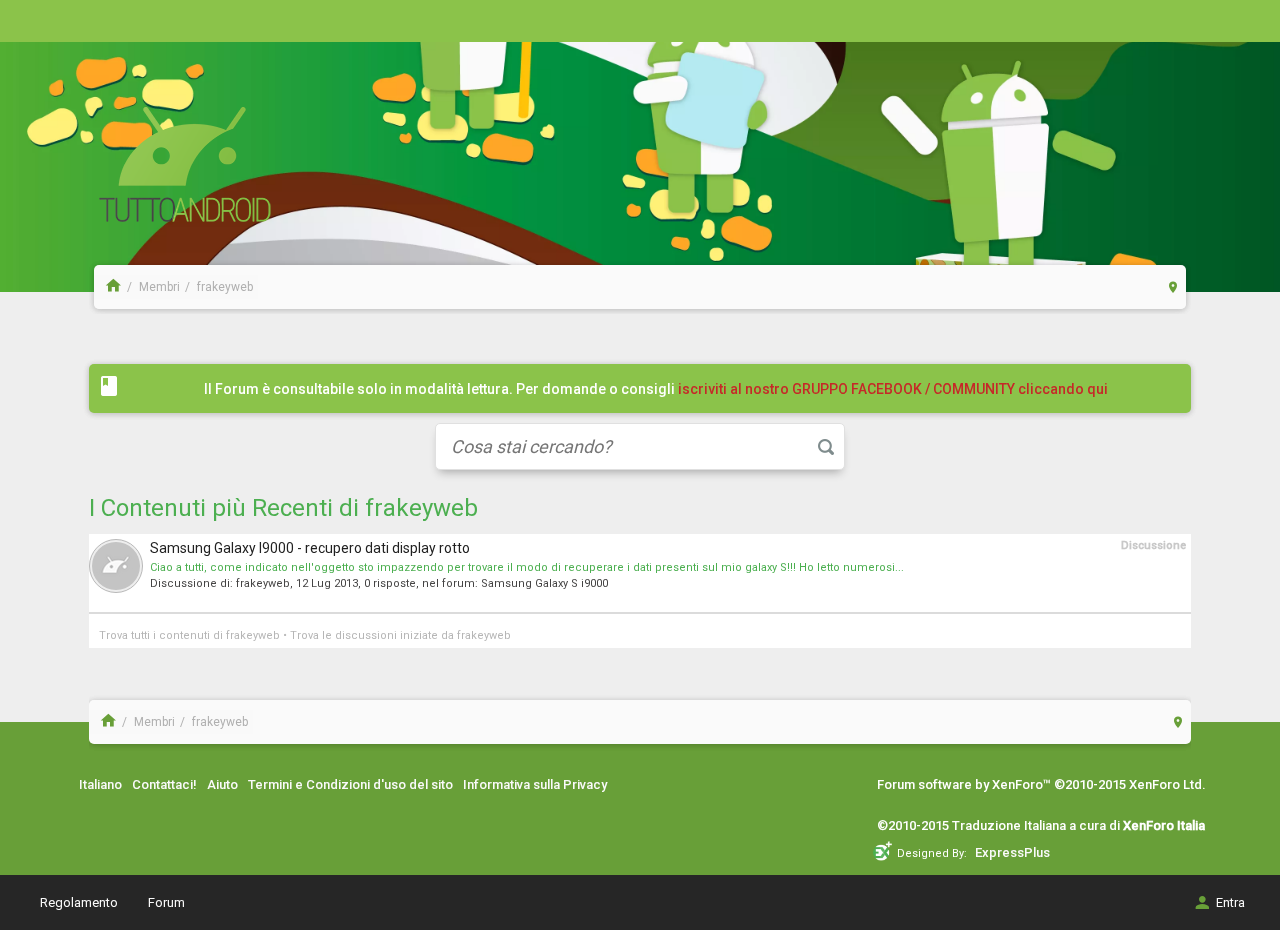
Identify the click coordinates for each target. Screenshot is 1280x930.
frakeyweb (263, 583)
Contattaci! (164, 784)
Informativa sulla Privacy (535, 784)
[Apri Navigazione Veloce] (1173, 286)
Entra (1230, 902)
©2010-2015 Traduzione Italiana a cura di (1041, 825)
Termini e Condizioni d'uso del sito (350, 784)
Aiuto (222, 784)
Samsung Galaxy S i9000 (544, 583)
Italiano (100, 784)
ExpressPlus (1012, 852)
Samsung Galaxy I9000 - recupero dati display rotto (310, 548)
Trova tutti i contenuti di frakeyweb (189, 635)
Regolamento (79, 902)
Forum (166, 902)
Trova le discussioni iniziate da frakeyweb (400, 635)
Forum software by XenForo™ (1041, 784)
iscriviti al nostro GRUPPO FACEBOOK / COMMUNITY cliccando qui (893, 389)
